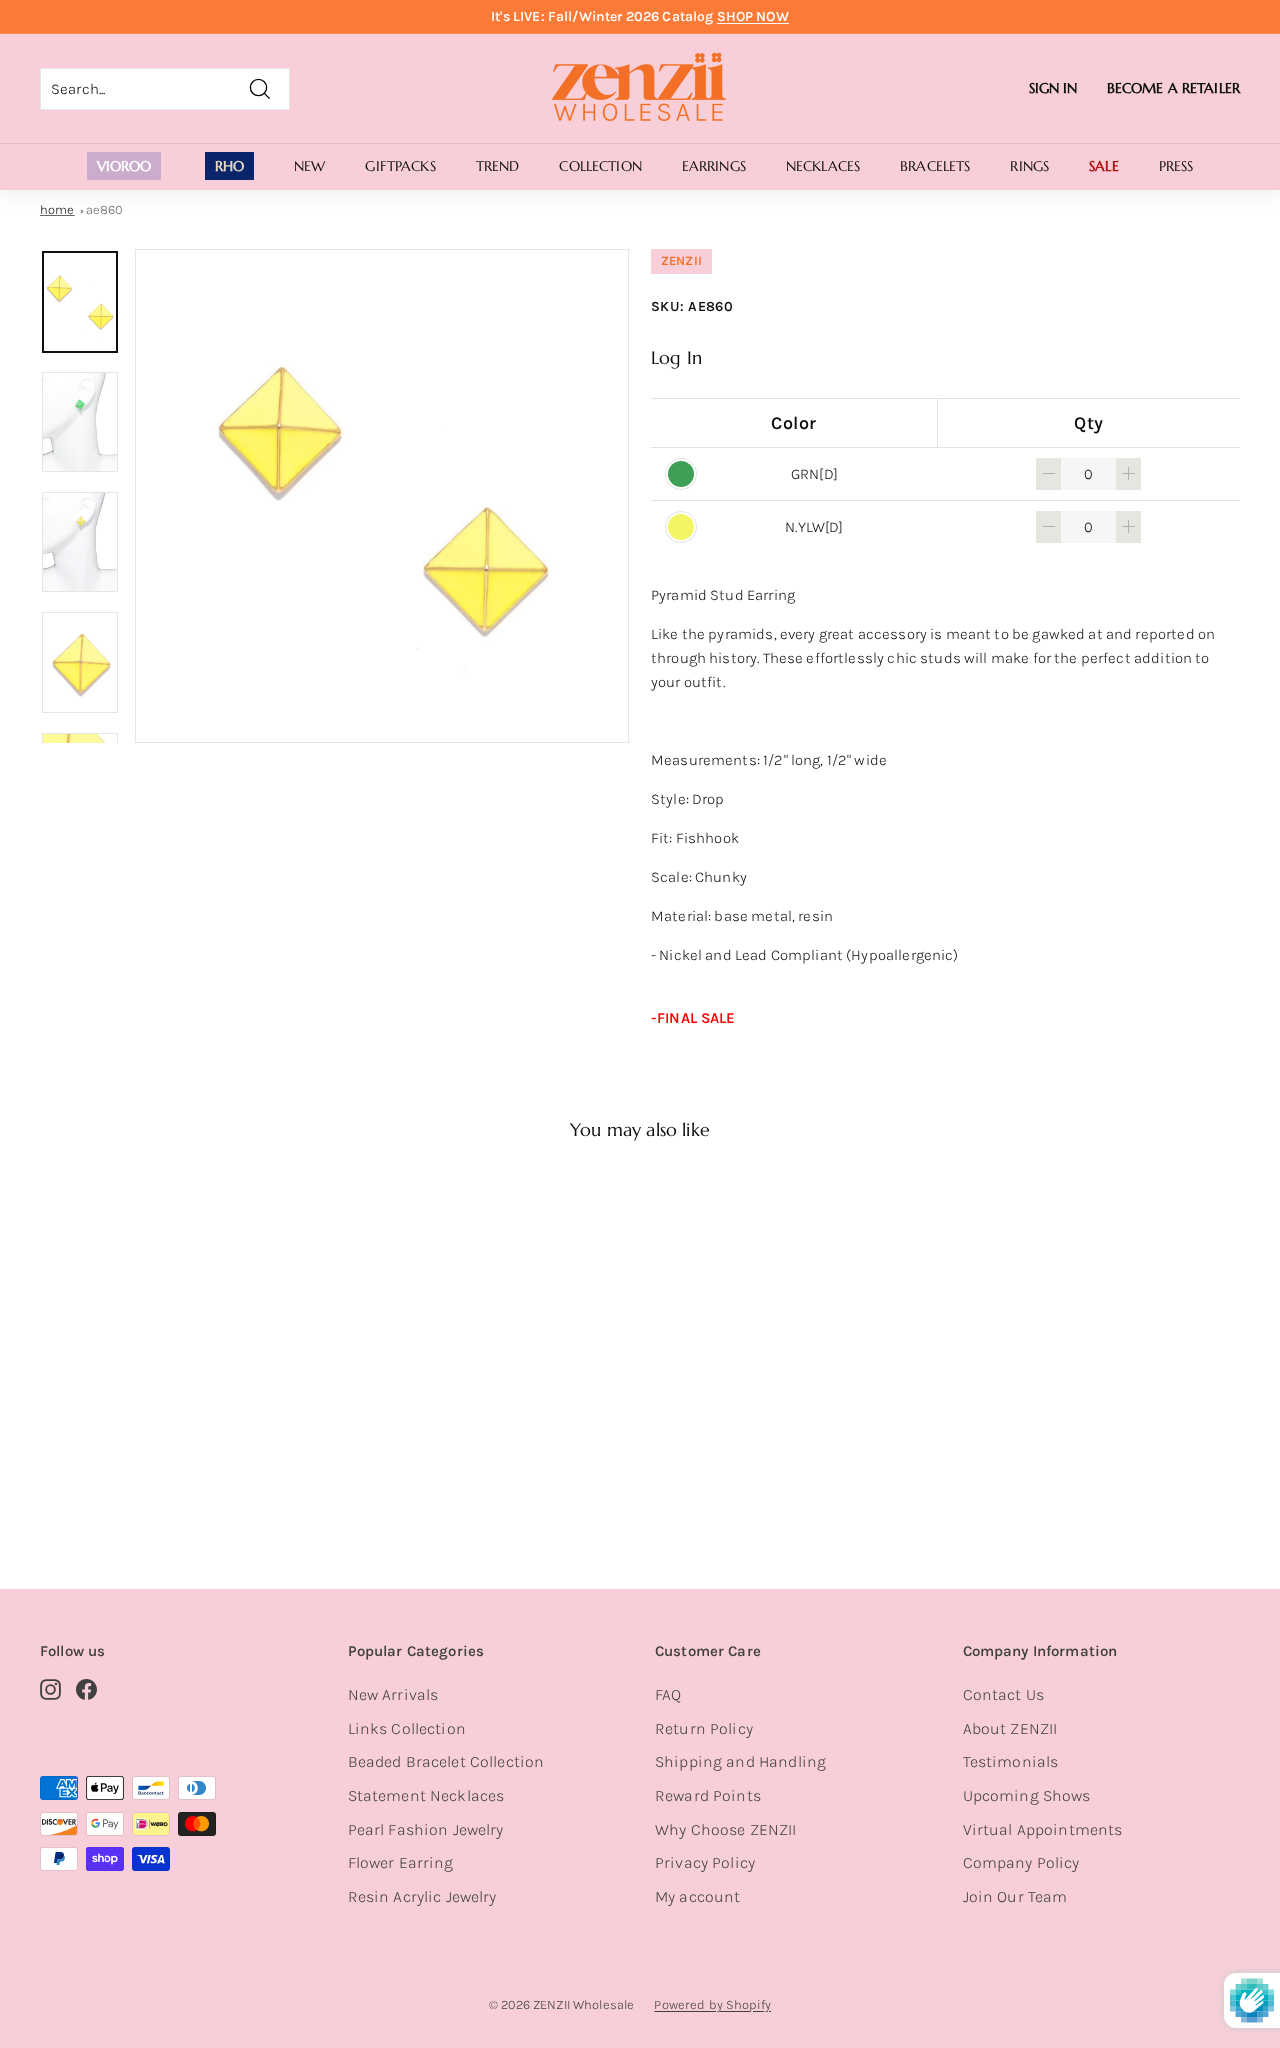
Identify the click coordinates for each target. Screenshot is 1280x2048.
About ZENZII (1010, 1728)
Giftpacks (400, 166)
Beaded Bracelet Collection (446, 1761)
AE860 (104, 209)
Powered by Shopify (712, 2004)
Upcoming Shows (1027, 1795)
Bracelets (935, 166)
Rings (1029, 166)
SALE (1104, 166)
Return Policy (704, 1728)
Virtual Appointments (1043, 1829)
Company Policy (1021, 1862)
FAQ (668, 1694)
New (309, 166)
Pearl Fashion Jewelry (426, 1829)
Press (1176, 166)
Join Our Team (1015, 1896)
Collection (600, 166)
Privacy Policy (705, 1862)
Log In (676, 357)
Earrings (714, 166)
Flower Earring (401, 1862)
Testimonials (1011, 1761)
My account (698, 1896)
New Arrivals (393, 1694)
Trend (498, 166)
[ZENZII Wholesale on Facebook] (86, 1689)
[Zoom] (382, 496)
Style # (134, 1471)
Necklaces (823, 166)
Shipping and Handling (740, 1761)
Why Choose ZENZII (726, 1829)
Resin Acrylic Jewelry (422, 1896)
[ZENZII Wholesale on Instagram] (50, 1689)
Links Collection (407, 1728)
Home (57, 209)
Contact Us (1004, 1694)
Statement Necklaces (426, 1795)
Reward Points (708, 1795)
